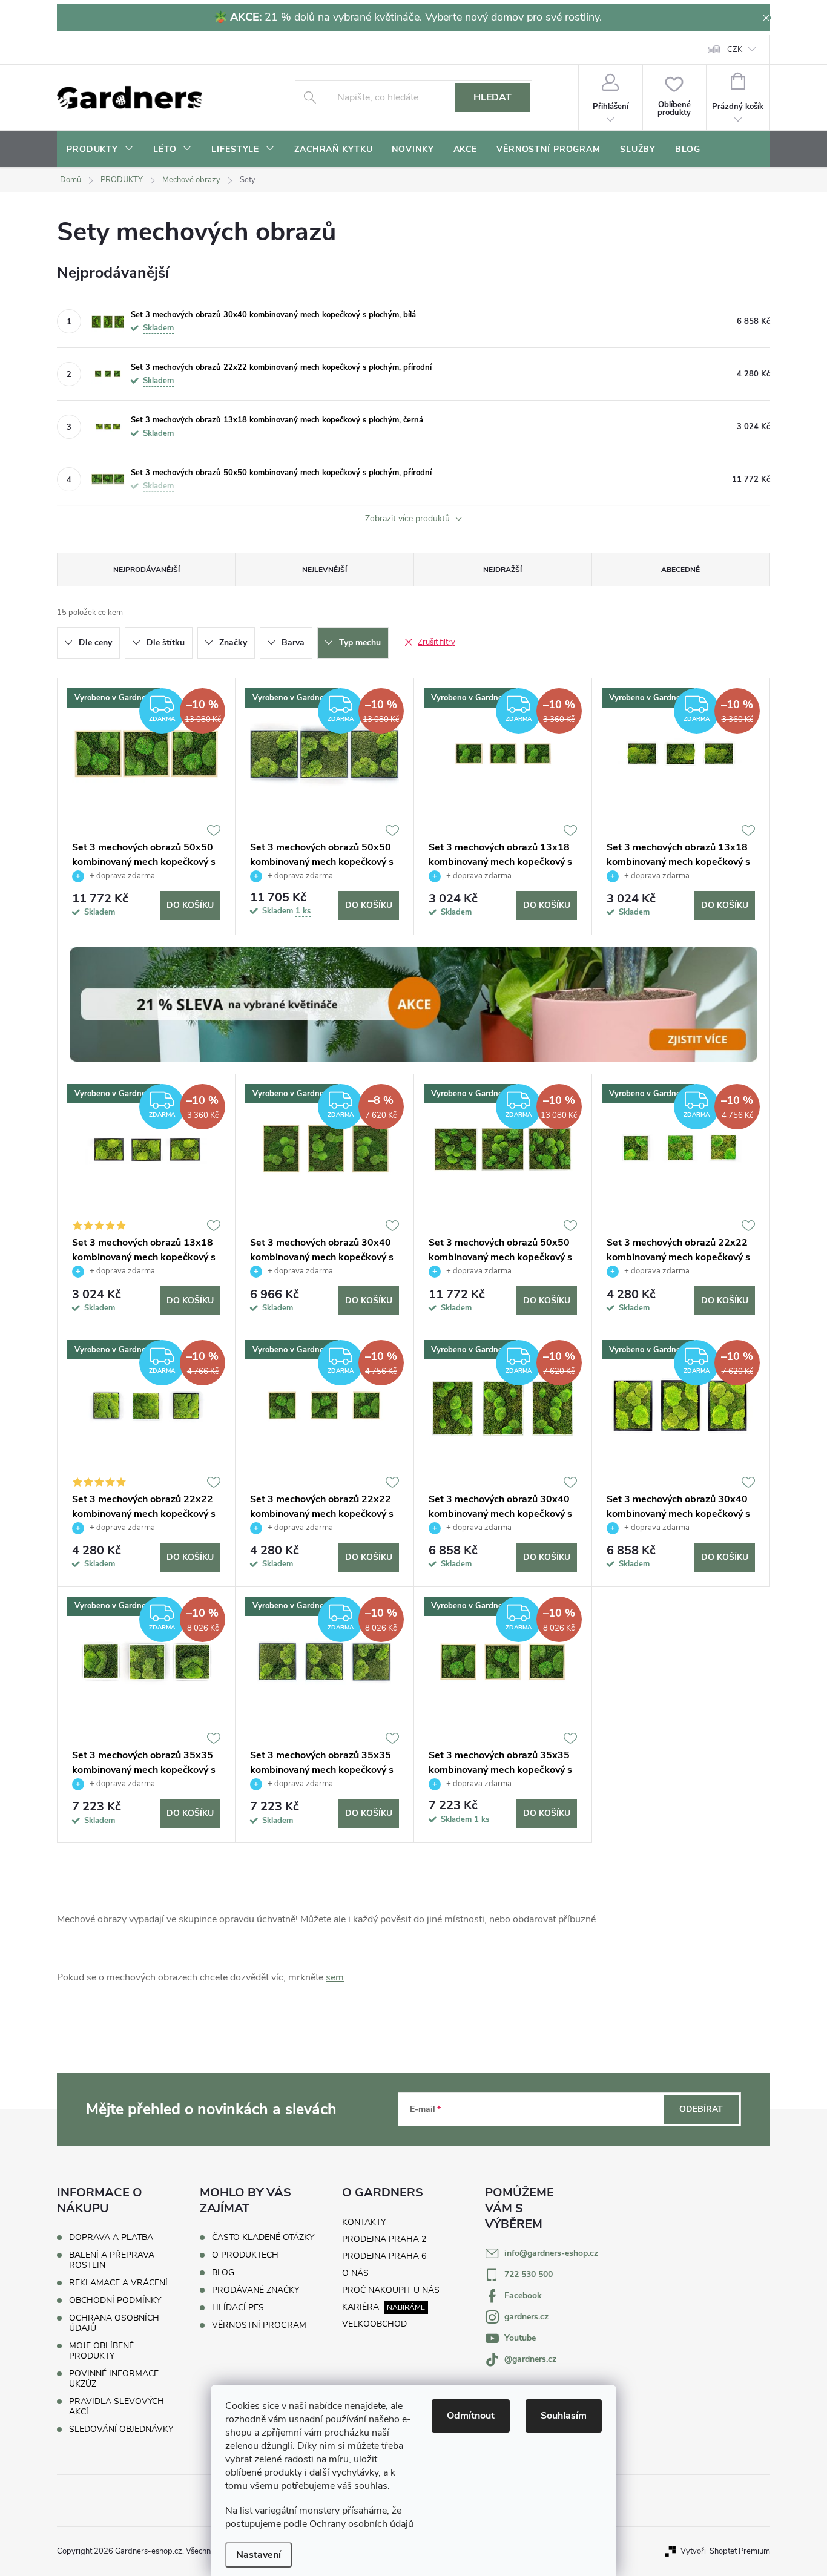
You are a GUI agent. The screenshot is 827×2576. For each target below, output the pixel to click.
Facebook (523, 2295)
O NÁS (355, 2273)
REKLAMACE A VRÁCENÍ (118, 2283)
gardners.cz (526, 2317)
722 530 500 (529, 2274)
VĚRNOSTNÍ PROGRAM (259, 2325)
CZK (735, 50)
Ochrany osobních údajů (361, 2524)
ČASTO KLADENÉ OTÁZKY (263, 2238)
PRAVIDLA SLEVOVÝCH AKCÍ (117, 2407)
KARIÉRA (361, 2307)
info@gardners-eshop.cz (551, 2253)
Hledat (493, 97)
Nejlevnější (325, 570)
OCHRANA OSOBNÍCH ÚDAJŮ (114, 2323)
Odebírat (701, 2109)
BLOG (223, 2273)
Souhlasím (564, 2416)
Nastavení (259, 2555)
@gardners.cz (530, 2359)
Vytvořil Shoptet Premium (725, 2551)
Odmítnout (471, 2416)
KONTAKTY (364, 2222)
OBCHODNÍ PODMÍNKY (115, 2300)
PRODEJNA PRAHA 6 (384, 2256)
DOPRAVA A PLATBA (111, 2237)
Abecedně (680, 570)
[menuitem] (100, 149)
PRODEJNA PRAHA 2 (384, 2239)
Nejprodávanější (147, 570)
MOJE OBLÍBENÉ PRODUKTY (101, 2351)
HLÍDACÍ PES (238, 2308)
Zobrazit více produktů (409, 519)
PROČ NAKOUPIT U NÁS (391, 2290)
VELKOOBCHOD (374, 2324)
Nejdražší (502, 570)
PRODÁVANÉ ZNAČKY (255, 2290)
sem (335, 1977)
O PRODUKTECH (245, 2255)
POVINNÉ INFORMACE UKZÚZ (114, 2379)
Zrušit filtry (437, 642)
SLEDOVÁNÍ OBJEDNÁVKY (121, 2429)
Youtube (520, 2338)
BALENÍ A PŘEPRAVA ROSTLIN (112, 2260)
